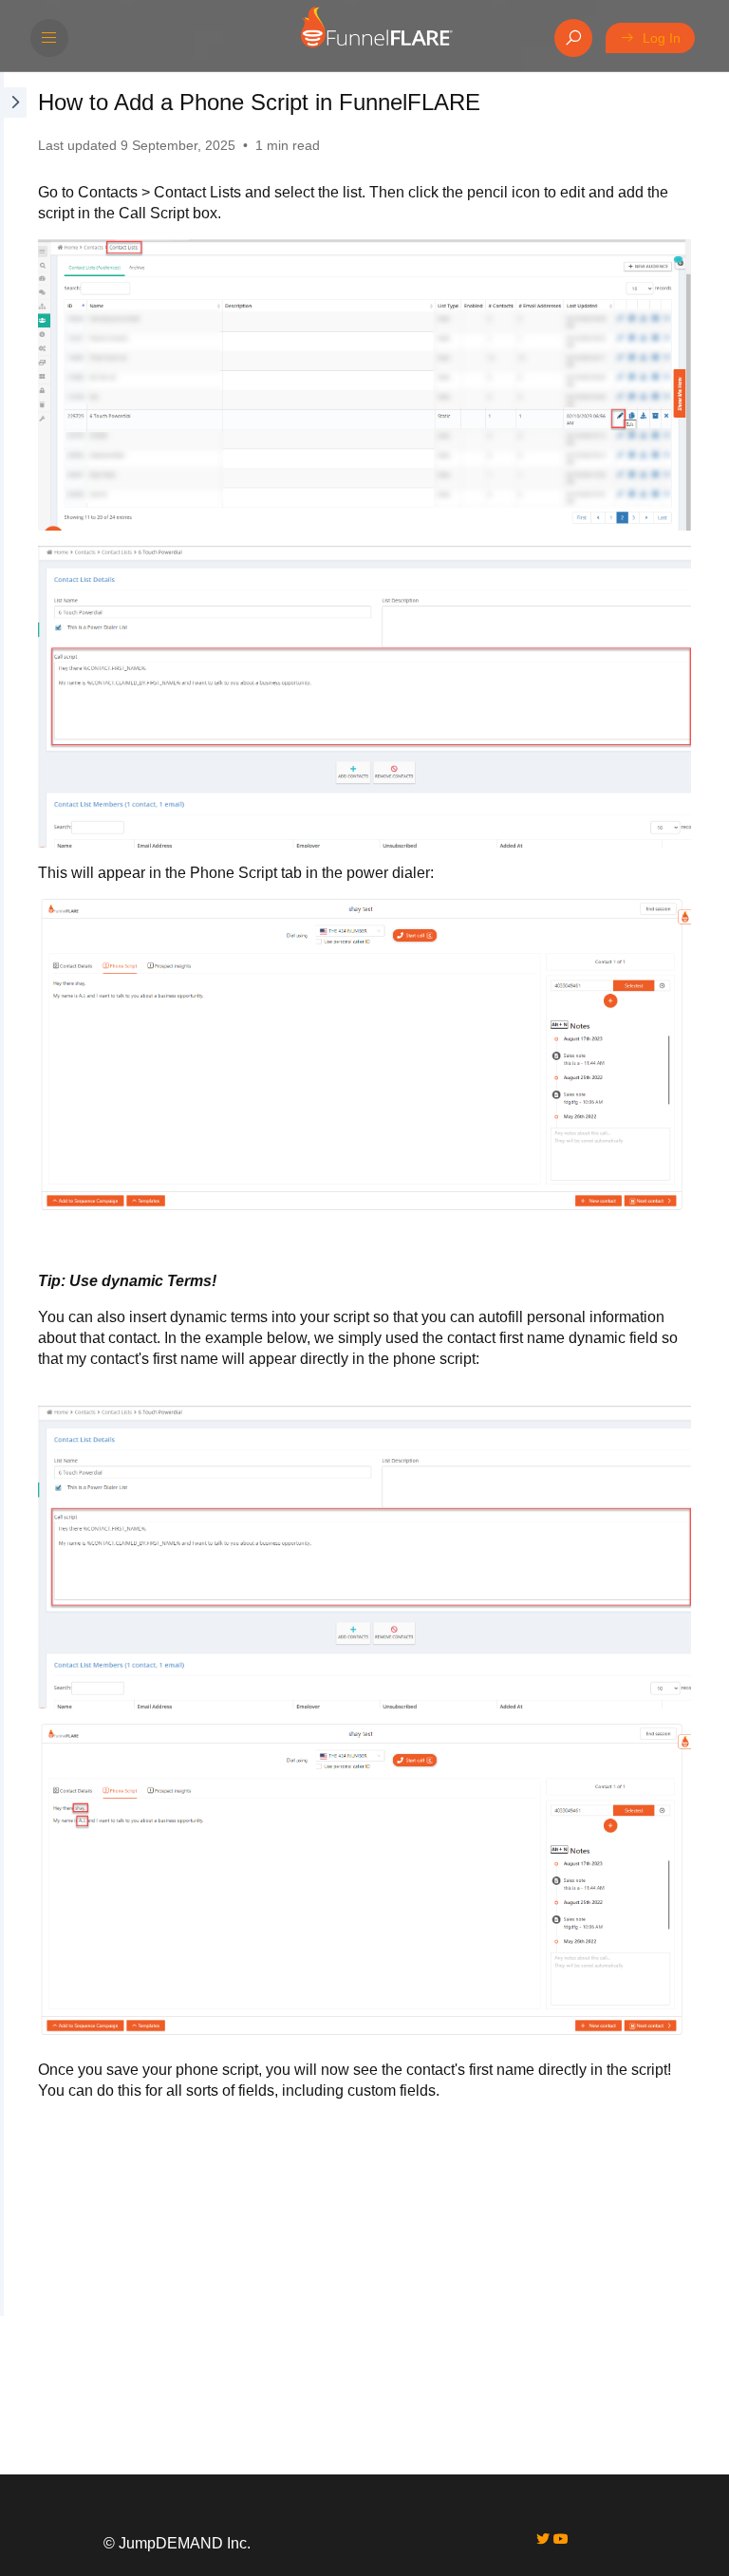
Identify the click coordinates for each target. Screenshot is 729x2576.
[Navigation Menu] (49, 38)
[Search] (573, 38)
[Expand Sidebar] (13, 1194)
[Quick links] (376, 38)
